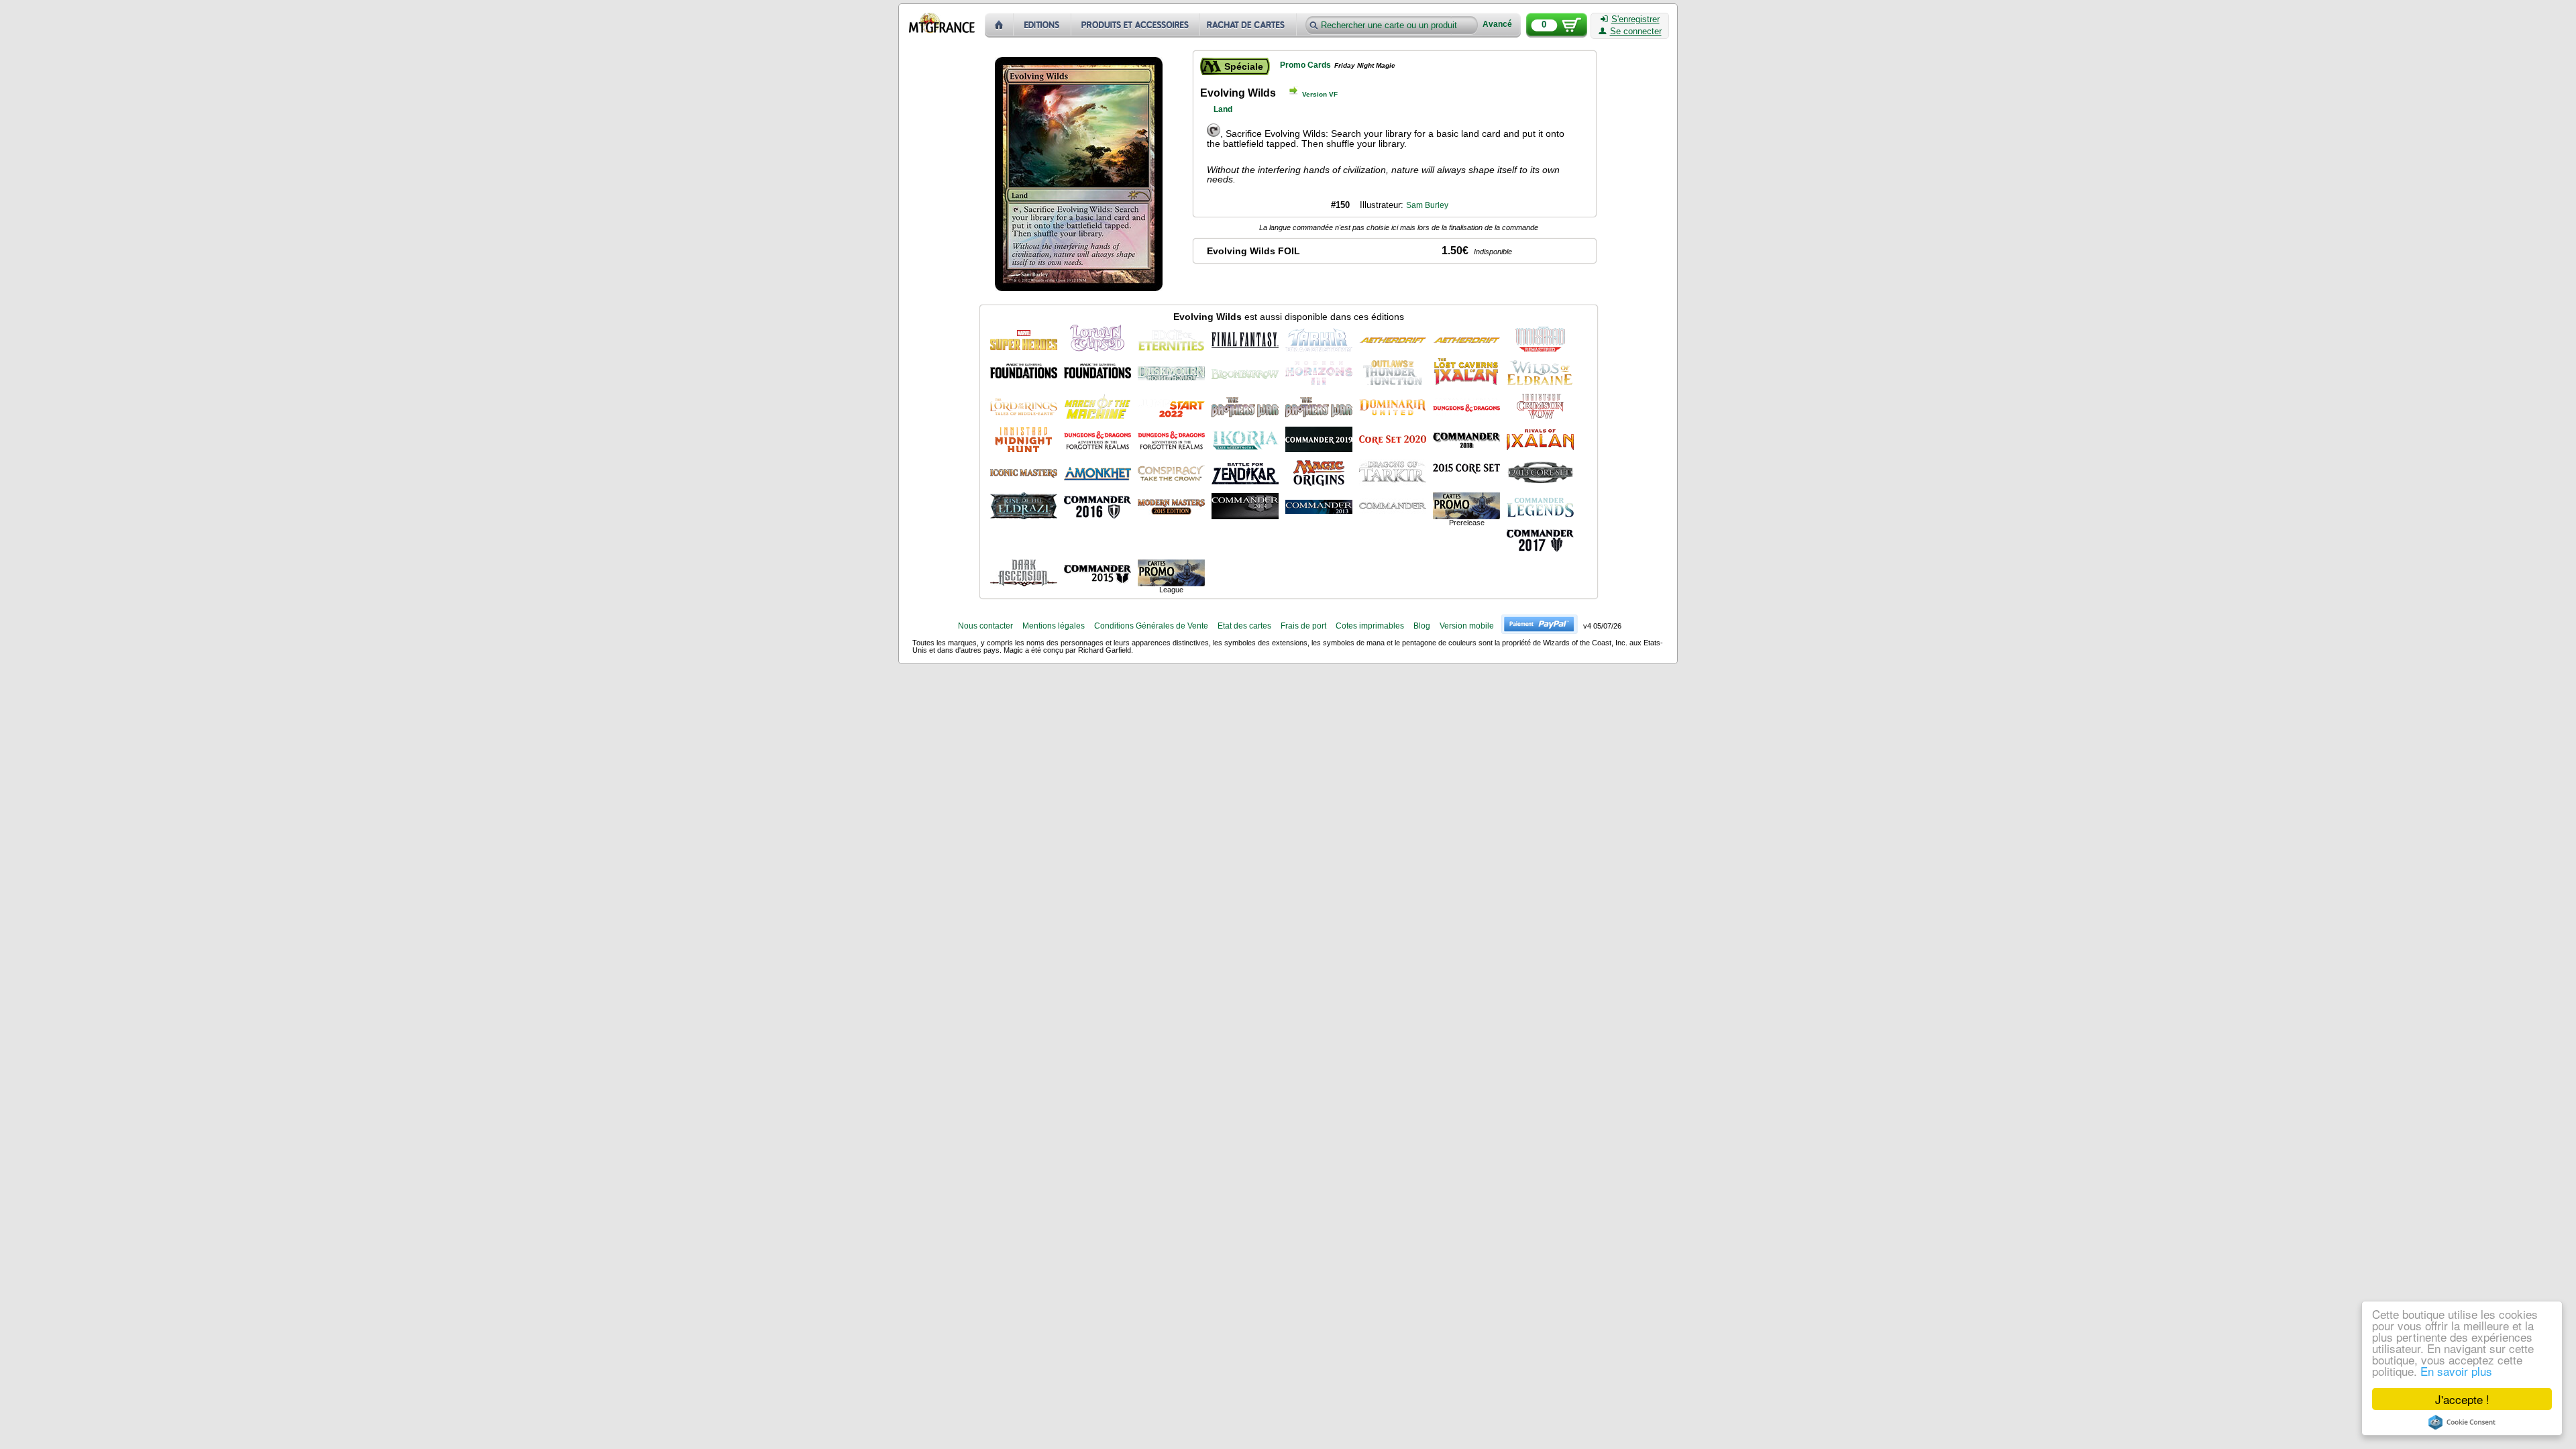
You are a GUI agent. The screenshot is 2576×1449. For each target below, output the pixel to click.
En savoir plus (2456, 1371)
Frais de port (1303, 626)
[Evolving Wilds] (1024, 338)
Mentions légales (1054, 626)
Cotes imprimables (1370, 626)
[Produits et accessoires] (1136, 25)
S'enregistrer (1635, 19)
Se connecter (1636, 32)
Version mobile (1467, 626)
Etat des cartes (1244, 626)
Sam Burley (1427, 205)
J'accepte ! (2462, 1399)
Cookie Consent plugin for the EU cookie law (2462, 1422)
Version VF (1320, 94)
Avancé (1497, 24)
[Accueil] (999, 25)
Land (1223, 109)
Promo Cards (1305, 65)
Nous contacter (985, 626)
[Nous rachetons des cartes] (1249, 25)
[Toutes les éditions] (1042, 25)
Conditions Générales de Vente (1151, 626)
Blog (1422, 626)
